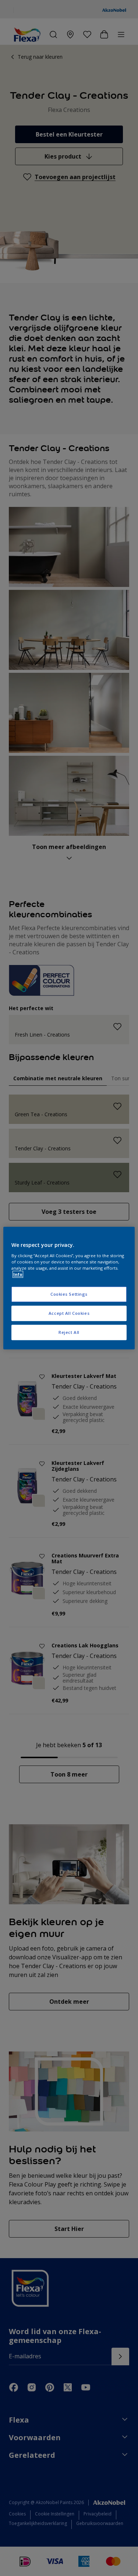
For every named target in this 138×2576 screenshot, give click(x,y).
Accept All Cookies (69, 1313)
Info (18, 1274)
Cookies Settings (69, 1294)
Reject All (69, 1332)
